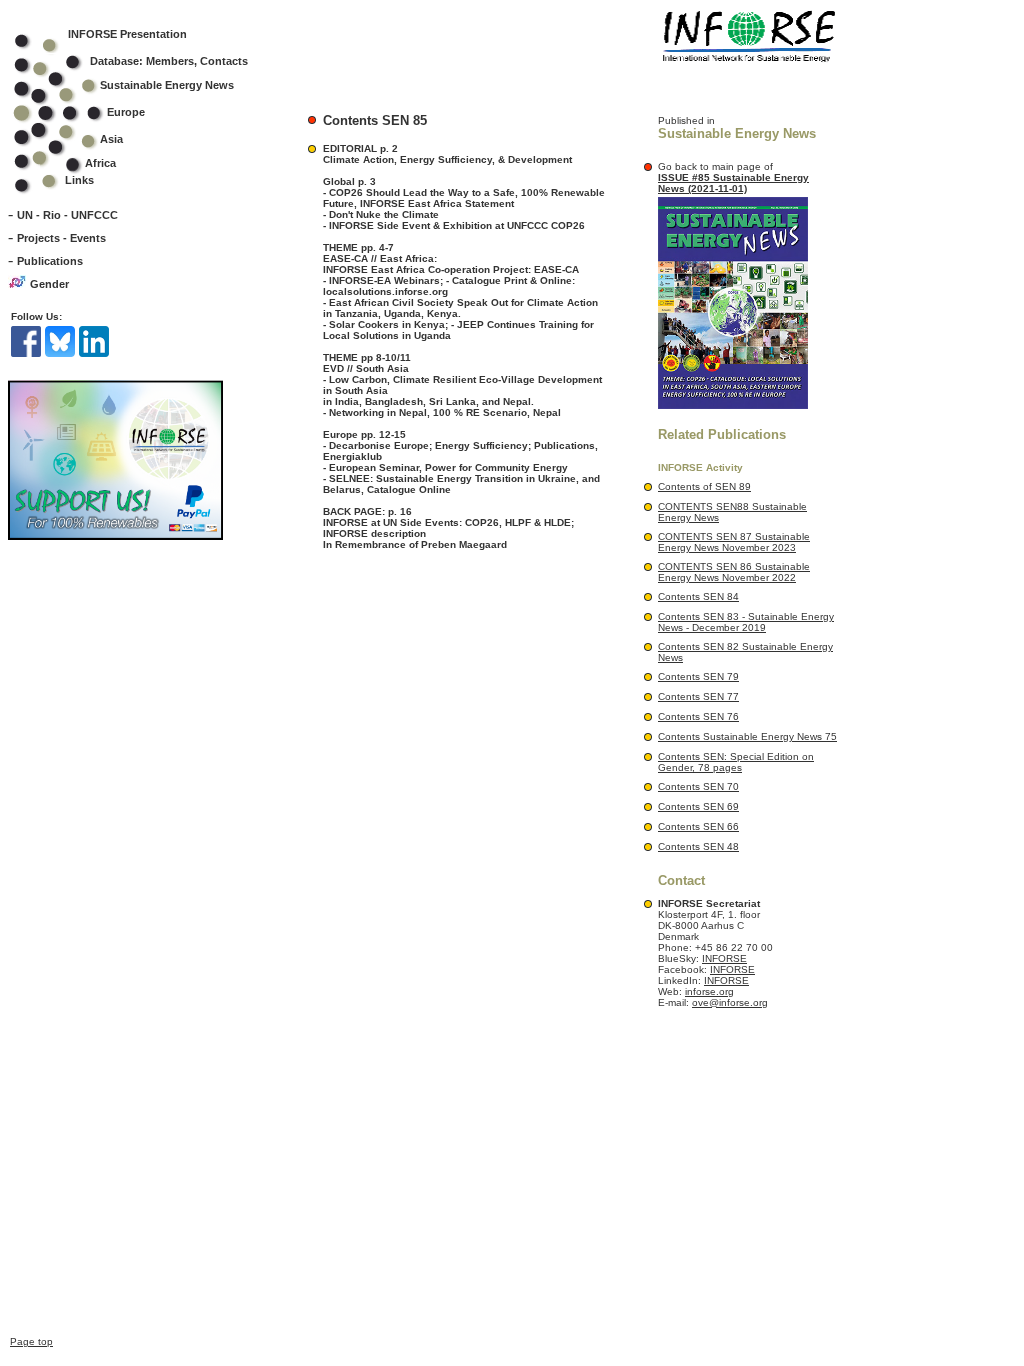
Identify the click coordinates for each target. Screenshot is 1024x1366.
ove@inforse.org (730, 1002)
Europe (126, 112)
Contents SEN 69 (698, 806)
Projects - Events (61, 238)
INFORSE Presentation (127, 34)
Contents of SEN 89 (704, 486)
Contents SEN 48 (698, 846)
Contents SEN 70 (698, 786)
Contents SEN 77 (698, 696)
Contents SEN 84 (698, 596)
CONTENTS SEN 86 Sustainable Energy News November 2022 (734, 572)
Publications (50, 261)
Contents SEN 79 (698, 676)
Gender (49, 284)
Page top (31, 1341)
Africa (100, 163)
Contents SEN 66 (698, 826)
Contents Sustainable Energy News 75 (747, 736)
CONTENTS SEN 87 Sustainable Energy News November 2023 (734, 542)
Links (79, 180)
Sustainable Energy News (167, 85)
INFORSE (724, 958)
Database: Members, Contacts (169, 61)
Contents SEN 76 (698, 716)
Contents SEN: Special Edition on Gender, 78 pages (736, 762)
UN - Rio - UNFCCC (67, 215)
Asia (111, 139)
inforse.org (709, 991)
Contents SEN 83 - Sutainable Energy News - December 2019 (746, 622)
